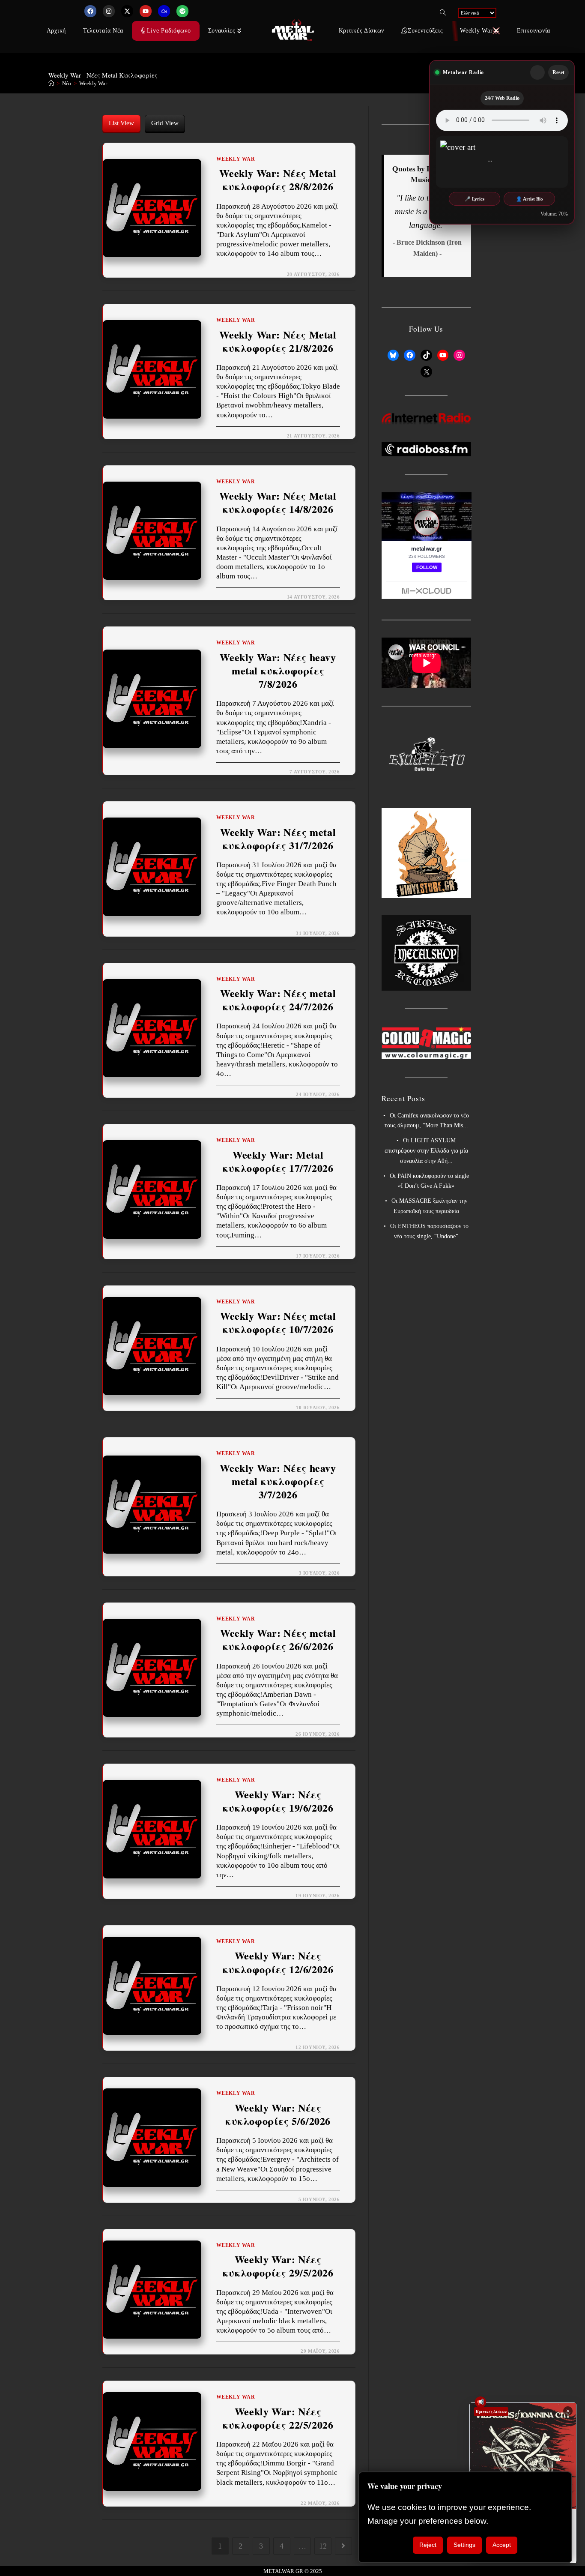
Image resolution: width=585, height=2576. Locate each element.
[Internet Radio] (427, 418)
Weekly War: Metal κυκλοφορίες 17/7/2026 (278, 1161)
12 (323, 2546)
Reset (558, 72)
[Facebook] (90, 11)
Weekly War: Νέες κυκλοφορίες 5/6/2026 (278, 2114)
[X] (426, 372)
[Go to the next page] (343, 2546)
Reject (428, 2545)
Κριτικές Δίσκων (362, 31)
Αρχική (56, 31)
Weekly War (93, 83)
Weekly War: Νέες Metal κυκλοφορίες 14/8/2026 (278, 502)
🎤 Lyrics (475, 199)
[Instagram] (109, 11)
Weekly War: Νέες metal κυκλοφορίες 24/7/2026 (278, 1000)
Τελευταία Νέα (103, 31)
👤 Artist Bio (530, 199)
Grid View (165, 123)
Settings (464, 2545)
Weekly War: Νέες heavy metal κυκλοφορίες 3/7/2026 (278, 1481)
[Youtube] (146, 11)
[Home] (51, 83)
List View (121, 123)
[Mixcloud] (164, 11)
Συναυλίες (222, 31)
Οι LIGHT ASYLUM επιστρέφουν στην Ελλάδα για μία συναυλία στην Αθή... (426, 1151)
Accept (502, 2545)
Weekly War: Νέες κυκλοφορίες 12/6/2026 (278, 1962)
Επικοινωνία (534, 31)
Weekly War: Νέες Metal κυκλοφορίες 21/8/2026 (278, 341)
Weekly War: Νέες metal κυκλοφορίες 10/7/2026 (278, 1322)
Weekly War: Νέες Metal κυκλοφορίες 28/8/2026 (278, 180)
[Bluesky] (393, 355)
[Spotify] (182, 11)
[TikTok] (426, 355)
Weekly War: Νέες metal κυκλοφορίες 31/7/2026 (278, 839)
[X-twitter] (127, 11)
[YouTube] (443, 355)
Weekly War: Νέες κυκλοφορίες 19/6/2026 (278, 1801)
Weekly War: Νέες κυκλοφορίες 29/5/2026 (278, 2266)
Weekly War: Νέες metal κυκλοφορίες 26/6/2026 (278, 1639)
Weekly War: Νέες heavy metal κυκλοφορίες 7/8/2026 (278, 671)
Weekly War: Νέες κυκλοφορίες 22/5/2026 (278, 2418)
